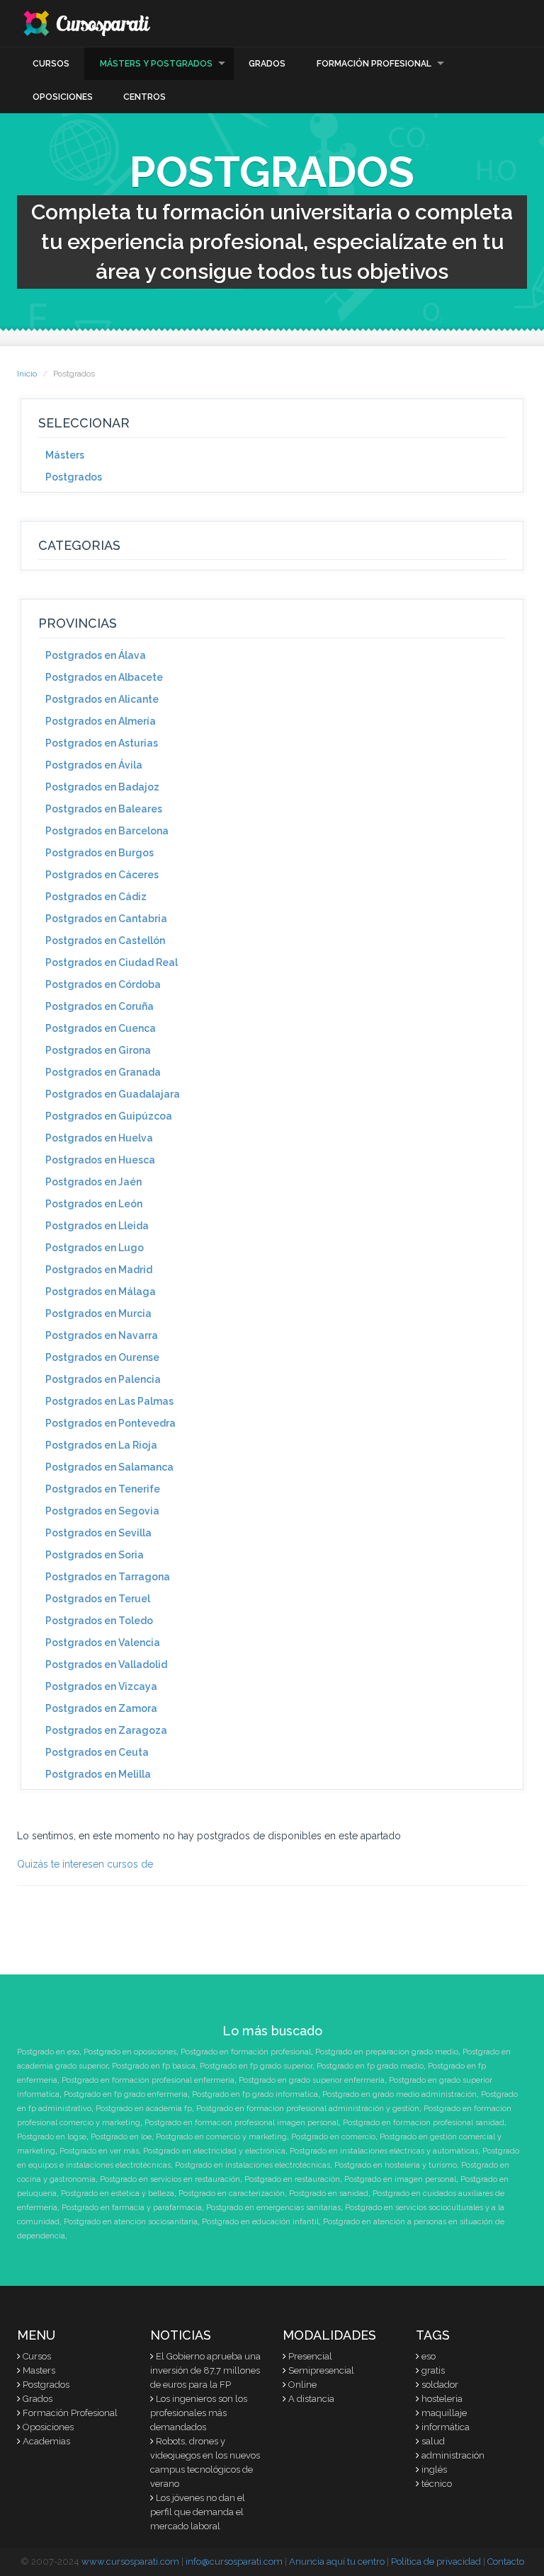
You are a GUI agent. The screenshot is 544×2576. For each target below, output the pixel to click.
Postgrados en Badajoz (102, 787)
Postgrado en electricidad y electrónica (214, 2151)
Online (302, 2385)
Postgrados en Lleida (97, 1226)
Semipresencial (321, 2370)
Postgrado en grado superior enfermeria (312, 2080)
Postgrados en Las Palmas (109, 1401)
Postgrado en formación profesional (246, 2052)
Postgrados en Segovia (102, 1511)
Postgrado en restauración (292, 2179)
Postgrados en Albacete (104, 677)
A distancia (311, 2399)
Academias (46, 2441)
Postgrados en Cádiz (96, 897)
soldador (440, 2385)
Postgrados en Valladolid (106, 1664)
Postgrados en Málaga (101, 1292)
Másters (65, 455)
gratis (433, 2370)
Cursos (51, 64)
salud (433, 2441)
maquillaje (444, 2413)
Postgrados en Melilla (98, 1774)
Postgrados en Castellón (105, 941)
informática (446, 2427)
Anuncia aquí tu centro (337, 2561)
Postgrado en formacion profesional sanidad (424, 2123)
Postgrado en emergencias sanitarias (273, 2208)
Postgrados (74, 477)
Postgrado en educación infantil (260, 2222)
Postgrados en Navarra (102, 1335)
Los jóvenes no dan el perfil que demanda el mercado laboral (198, 2512)
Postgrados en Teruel (98, 1599)
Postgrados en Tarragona (108, 1577)
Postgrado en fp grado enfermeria (126, 2094)
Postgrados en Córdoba (103, 984)
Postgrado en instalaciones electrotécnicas (253, 2165)
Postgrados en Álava (96, 655)
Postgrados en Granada (103, 1072)
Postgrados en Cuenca (101, 1028)
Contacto (506, 2561)
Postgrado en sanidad (329, 2193)
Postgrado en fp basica (154, 2066)
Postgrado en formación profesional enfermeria (148, 2080)
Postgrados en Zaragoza (106, 1730)
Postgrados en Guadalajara (113, 1094)
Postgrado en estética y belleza (118, 2193)
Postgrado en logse (52, 2137)
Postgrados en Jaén (93, 1182)
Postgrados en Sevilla (98, 1533)
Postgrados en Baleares (104, 809)
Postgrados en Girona (98, 1050)
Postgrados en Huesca (100, 1160)
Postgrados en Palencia (103, 1379)
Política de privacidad (436, 2561)
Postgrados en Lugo (95, 1248)
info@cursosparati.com (234, 2561)
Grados (267, 64)
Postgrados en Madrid (99, 1270)
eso (429, 2356)
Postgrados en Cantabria (106, 919)
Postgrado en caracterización (232, 2193)
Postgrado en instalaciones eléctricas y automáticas (384, 2151)
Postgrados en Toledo (99, 1621)
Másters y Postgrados (156, 64)
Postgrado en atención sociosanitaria (131, 2222)
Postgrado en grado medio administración (399, 2094)
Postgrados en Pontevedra (110, 1423)
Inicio (27, 374)
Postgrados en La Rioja (101, 1445)
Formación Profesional (374, 64)
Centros (144, 97)
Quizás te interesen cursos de (85, 1864)
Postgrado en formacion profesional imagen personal (242, 2123)
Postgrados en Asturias (102, 743)
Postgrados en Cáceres (102, 875)
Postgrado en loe (121, 2137)
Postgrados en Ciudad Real (112, 962)
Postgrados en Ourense (102, 1357)
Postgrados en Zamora (101, 1708)
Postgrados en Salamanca (109, 1467)
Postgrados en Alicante (102, 699)
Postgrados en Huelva (99, 1138)
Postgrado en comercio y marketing (221, 2137)
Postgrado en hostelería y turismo (396, 2165)
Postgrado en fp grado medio (370, 2066)
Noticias (181, 2335)
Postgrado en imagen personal (400, 2179)
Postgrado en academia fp (144, 2109)
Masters (39, 2370)
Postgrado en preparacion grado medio (387, 2052)
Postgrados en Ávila (94, 765)
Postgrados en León (94, 1204)
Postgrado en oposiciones (130, 2052)
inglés (434, 2469)
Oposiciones (63, 97)
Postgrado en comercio (333, 2137)
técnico (437, 2484)
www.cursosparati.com (130, 2561)
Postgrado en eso (48, 2052)
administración (453, 2455)
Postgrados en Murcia (98, 1313)
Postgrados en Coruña (100, 1006)
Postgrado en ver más (99, 2151)
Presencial (310, 2356)
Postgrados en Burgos (100, 853)
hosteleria (442, 2399)
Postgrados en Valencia (103, 1643)
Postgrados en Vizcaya (101, 1686)
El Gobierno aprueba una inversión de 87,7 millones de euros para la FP (205, 2370)
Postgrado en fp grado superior (256, 2066)
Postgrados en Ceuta (97, 1752)
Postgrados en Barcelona (107, 831)
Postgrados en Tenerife (103, 1489)
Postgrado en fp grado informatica (255, 2094)
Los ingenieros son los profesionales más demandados (199, 2413)
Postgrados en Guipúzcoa (109, 1116)
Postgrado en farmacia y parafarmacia (132, 2208)
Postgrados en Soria (95, 1555)
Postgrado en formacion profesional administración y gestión (308, 2109)
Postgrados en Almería (101, 721)
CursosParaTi (88, 23)
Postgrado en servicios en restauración (170, 2179)
